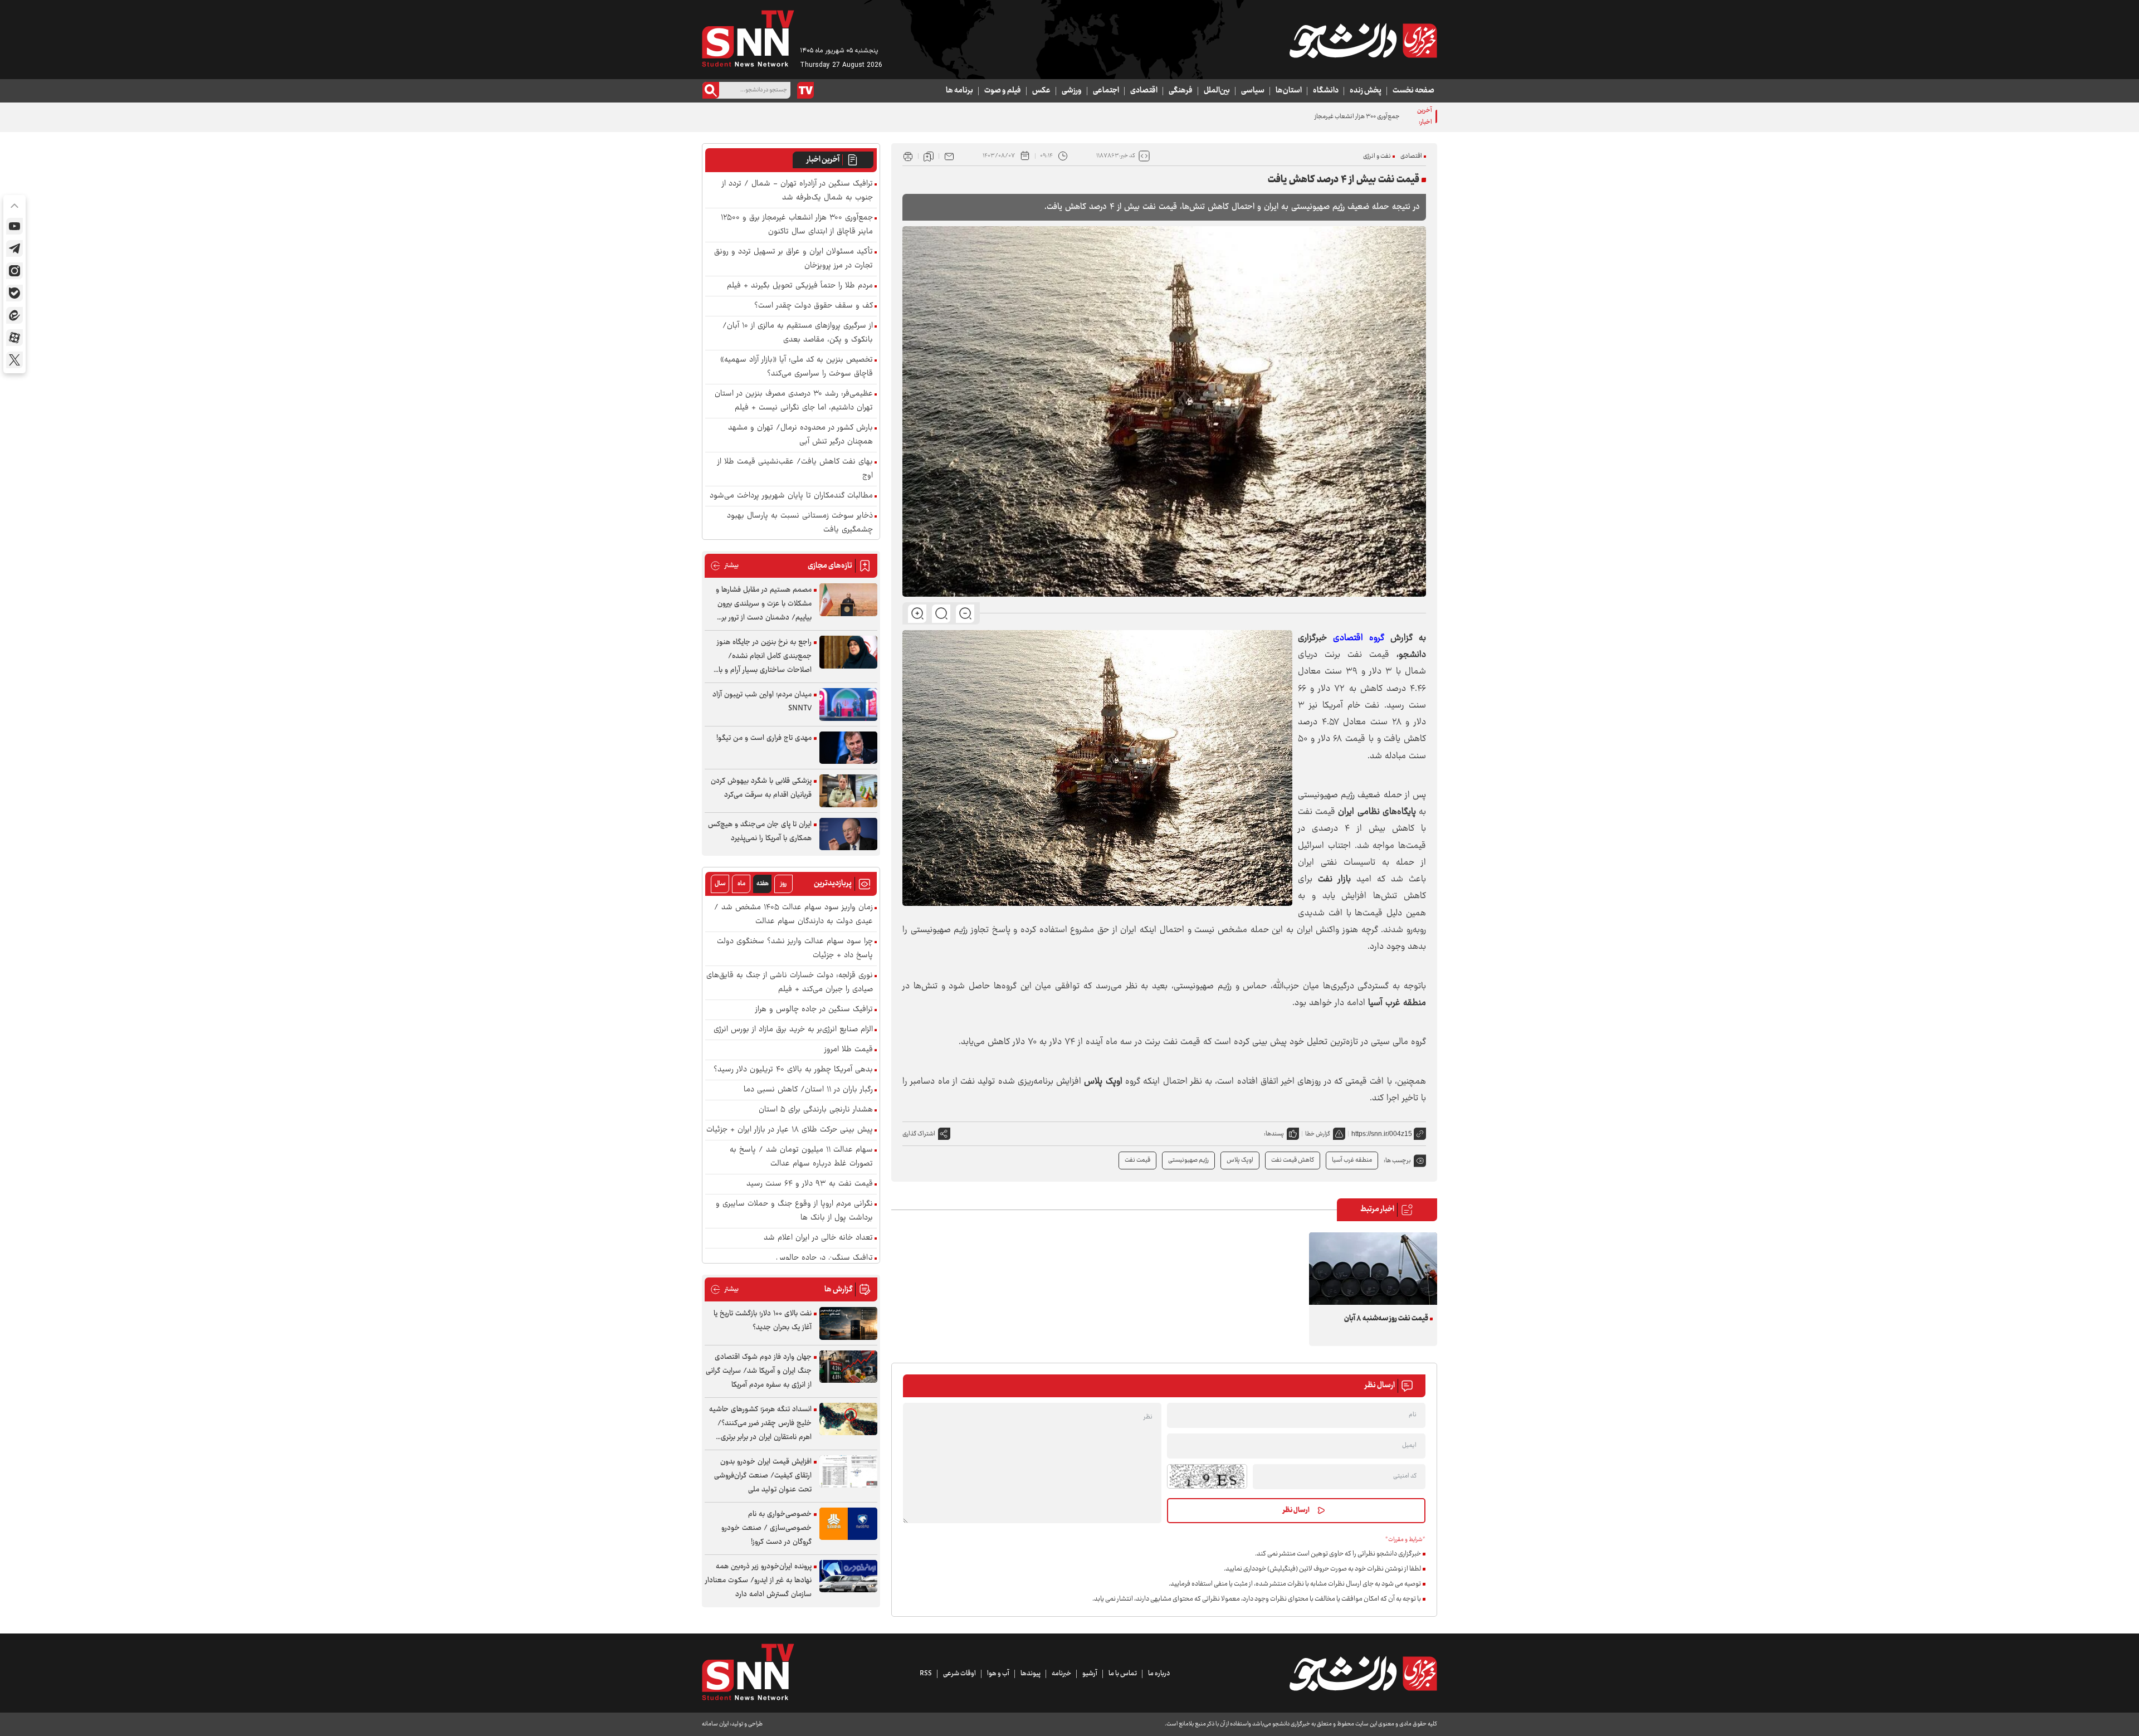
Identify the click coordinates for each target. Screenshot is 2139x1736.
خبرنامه (1061, 1674)
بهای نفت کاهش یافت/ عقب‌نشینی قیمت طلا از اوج (795, 469)
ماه (741, 884)
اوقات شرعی (959, 1674)
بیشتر (724, 566)
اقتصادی (1144, 91)
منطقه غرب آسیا (1352, 1160)
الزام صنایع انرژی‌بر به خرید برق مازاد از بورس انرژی (793, 1030)
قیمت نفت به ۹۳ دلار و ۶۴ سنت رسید (810, 1184)
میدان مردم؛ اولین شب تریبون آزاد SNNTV (762, 702)
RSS (926, 1674)
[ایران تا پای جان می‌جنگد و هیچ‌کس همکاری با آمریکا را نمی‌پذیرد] (848, 834)
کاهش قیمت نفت (1293, 1160)
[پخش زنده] (805, 90)
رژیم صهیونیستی (1188, 1160)
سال (720, 884)
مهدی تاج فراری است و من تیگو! (764, 738)
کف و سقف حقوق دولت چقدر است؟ (814, 306)
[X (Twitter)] (14, 360)
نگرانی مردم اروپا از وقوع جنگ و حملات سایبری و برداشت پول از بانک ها (794, 1211)
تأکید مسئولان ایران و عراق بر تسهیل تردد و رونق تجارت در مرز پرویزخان (793, 259)
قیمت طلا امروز (849, 1050)
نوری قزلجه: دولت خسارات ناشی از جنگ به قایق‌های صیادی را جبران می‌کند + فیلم (790, 983)
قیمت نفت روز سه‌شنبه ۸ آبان (1386, 1319)
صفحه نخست (1413, 91)
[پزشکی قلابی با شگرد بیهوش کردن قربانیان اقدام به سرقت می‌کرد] (848, 791)
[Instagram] (14, 271)
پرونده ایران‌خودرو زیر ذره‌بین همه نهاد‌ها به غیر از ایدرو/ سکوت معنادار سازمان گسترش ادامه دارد (758, 1581)
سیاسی (1253, 91)
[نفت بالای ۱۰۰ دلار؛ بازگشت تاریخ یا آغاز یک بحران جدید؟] (848, 1323)
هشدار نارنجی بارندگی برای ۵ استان (816, 1110)
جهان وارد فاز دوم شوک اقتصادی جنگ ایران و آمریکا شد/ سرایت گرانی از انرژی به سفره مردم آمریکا (759, 1371)
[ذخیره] (929, 156)
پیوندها (1031, 1674)
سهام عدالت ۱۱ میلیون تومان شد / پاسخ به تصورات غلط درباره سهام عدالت (801, 1157)
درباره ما (1159, 1674)
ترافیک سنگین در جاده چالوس (824, 1258)
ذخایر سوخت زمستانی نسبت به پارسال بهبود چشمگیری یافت (800, 523)
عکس (1041, 91)
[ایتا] (14, 315)
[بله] (14, 293)
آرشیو (1090, 1674)
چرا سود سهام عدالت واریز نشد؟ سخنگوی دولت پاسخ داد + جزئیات (795, 949)
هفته (763, 884)
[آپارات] (14, 338)
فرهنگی (1181, 91)
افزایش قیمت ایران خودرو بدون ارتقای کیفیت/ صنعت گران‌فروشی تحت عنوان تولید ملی (763, 1476)
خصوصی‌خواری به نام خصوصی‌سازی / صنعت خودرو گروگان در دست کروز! (766, 1528)
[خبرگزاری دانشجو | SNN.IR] (1363, 41)
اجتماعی (1106, 91)
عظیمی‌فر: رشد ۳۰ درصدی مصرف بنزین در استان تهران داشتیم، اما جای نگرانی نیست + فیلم (794, 401)
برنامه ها (959, 91)
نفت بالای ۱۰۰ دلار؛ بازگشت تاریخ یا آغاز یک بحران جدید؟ (763, 1321)
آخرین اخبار (823, 160)
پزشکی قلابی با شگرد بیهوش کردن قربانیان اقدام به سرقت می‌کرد (761, 788)
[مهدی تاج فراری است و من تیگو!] (848, 748)
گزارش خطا (1318, 1134)
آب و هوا (998, 1674)
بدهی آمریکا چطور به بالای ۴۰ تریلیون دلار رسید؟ (793, 1070)
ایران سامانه (715, 1724)
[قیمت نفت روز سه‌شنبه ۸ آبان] (1373, 1268)
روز (783, 884)
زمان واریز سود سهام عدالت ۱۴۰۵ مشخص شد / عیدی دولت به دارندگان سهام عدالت (793, 915)
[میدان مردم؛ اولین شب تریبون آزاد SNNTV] (848, 704)
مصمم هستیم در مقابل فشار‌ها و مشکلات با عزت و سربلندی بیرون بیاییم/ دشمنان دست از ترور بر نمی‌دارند (764, 604)
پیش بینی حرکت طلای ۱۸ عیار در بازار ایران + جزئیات (790, 1130)
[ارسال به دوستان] (949, 156)
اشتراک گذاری (919, 1134)
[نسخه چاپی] (908, 156)
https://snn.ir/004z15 (1382, 1134)
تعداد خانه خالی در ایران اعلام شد (818, 1238)
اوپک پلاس (1240, 1160)
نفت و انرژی (1377, 156)
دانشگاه (1326, 91)
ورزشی (1072, 91)
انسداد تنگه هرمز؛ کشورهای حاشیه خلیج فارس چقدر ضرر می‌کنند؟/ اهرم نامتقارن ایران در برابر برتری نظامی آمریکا (760, 1424)
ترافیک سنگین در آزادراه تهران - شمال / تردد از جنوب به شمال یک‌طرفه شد (797, 191)
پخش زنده (1366, 91)
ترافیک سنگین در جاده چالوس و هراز (814, 1010)
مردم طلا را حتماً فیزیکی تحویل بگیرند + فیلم (800, 286)
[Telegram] (14, 248)
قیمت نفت (1137, 1160)
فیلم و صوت (1003, 91)
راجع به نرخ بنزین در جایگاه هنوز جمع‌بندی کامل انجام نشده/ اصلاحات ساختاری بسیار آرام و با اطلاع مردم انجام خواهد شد (764, 657)
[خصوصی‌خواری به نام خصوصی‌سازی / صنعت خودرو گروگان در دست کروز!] (848, 1524)
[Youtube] (14, 226)
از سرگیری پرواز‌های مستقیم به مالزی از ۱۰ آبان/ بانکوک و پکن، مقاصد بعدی (798, 333)
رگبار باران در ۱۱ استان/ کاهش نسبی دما (808, 1090)
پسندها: (1274, 1134)
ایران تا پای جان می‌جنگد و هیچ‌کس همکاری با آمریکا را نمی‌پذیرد (760, 832)
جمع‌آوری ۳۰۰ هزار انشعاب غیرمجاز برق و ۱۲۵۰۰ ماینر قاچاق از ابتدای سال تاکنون (1302, 117)
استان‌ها (1289, 91)
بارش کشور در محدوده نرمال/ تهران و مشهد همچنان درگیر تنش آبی (800, 435)
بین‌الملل (1217, 91)
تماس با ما (1123, 1674)
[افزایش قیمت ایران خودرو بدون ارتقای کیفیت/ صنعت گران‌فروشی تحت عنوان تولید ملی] (848, 1472)
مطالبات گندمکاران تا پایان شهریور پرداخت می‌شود (791, 496)
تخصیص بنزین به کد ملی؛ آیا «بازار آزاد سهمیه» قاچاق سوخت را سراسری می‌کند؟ (797, 367)
